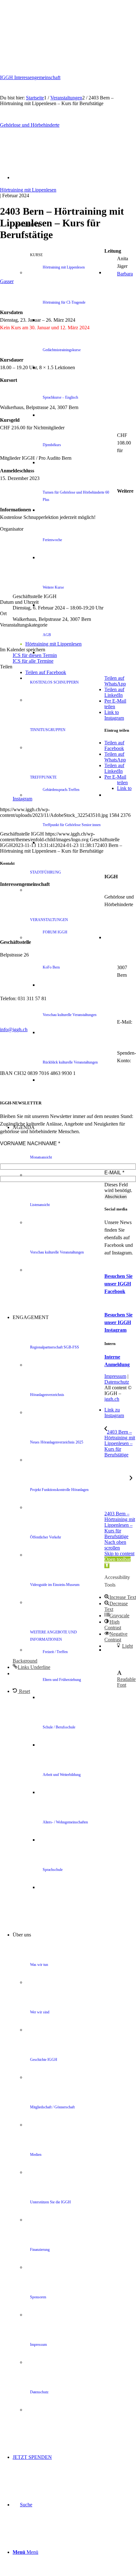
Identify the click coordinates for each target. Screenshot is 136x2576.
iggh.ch (112, 1399)
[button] (120, 1597)
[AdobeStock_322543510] (68, 184)
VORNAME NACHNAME (30, 1143)
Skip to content (119, 1553)
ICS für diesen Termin (35, 655)
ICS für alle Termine (33, 661)
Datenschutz (117, 1382)
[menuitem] (87, 273)
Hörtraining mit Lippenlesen (28, 190)
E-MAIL (114, 1173)
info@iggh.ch (14, 1029)
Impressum (115, 1376)
